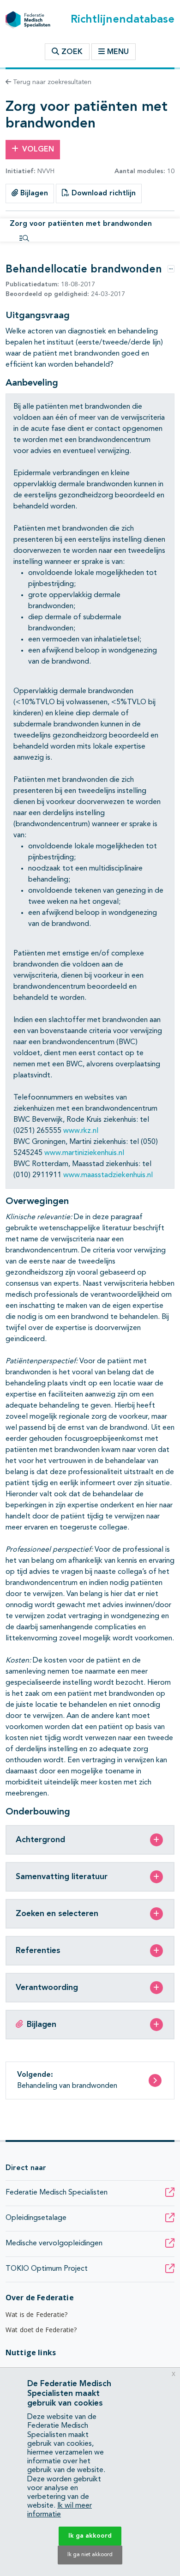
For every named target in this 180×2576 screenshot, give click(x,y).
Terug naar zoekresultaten (51, 82)
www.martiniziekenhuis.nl (84, 1153)
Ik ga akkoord (90, 2536)
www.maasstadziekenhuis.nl (108, 1175)
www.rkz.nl (81, 1131)
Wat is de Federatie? (36, 2314)
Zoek (71, 52)
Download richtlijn (102, 194)
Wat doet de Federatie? (41, 2330)
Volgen (38, 150)
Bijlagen (33, 194)
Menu (118, 52)
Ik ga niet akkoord (90, 2555)
